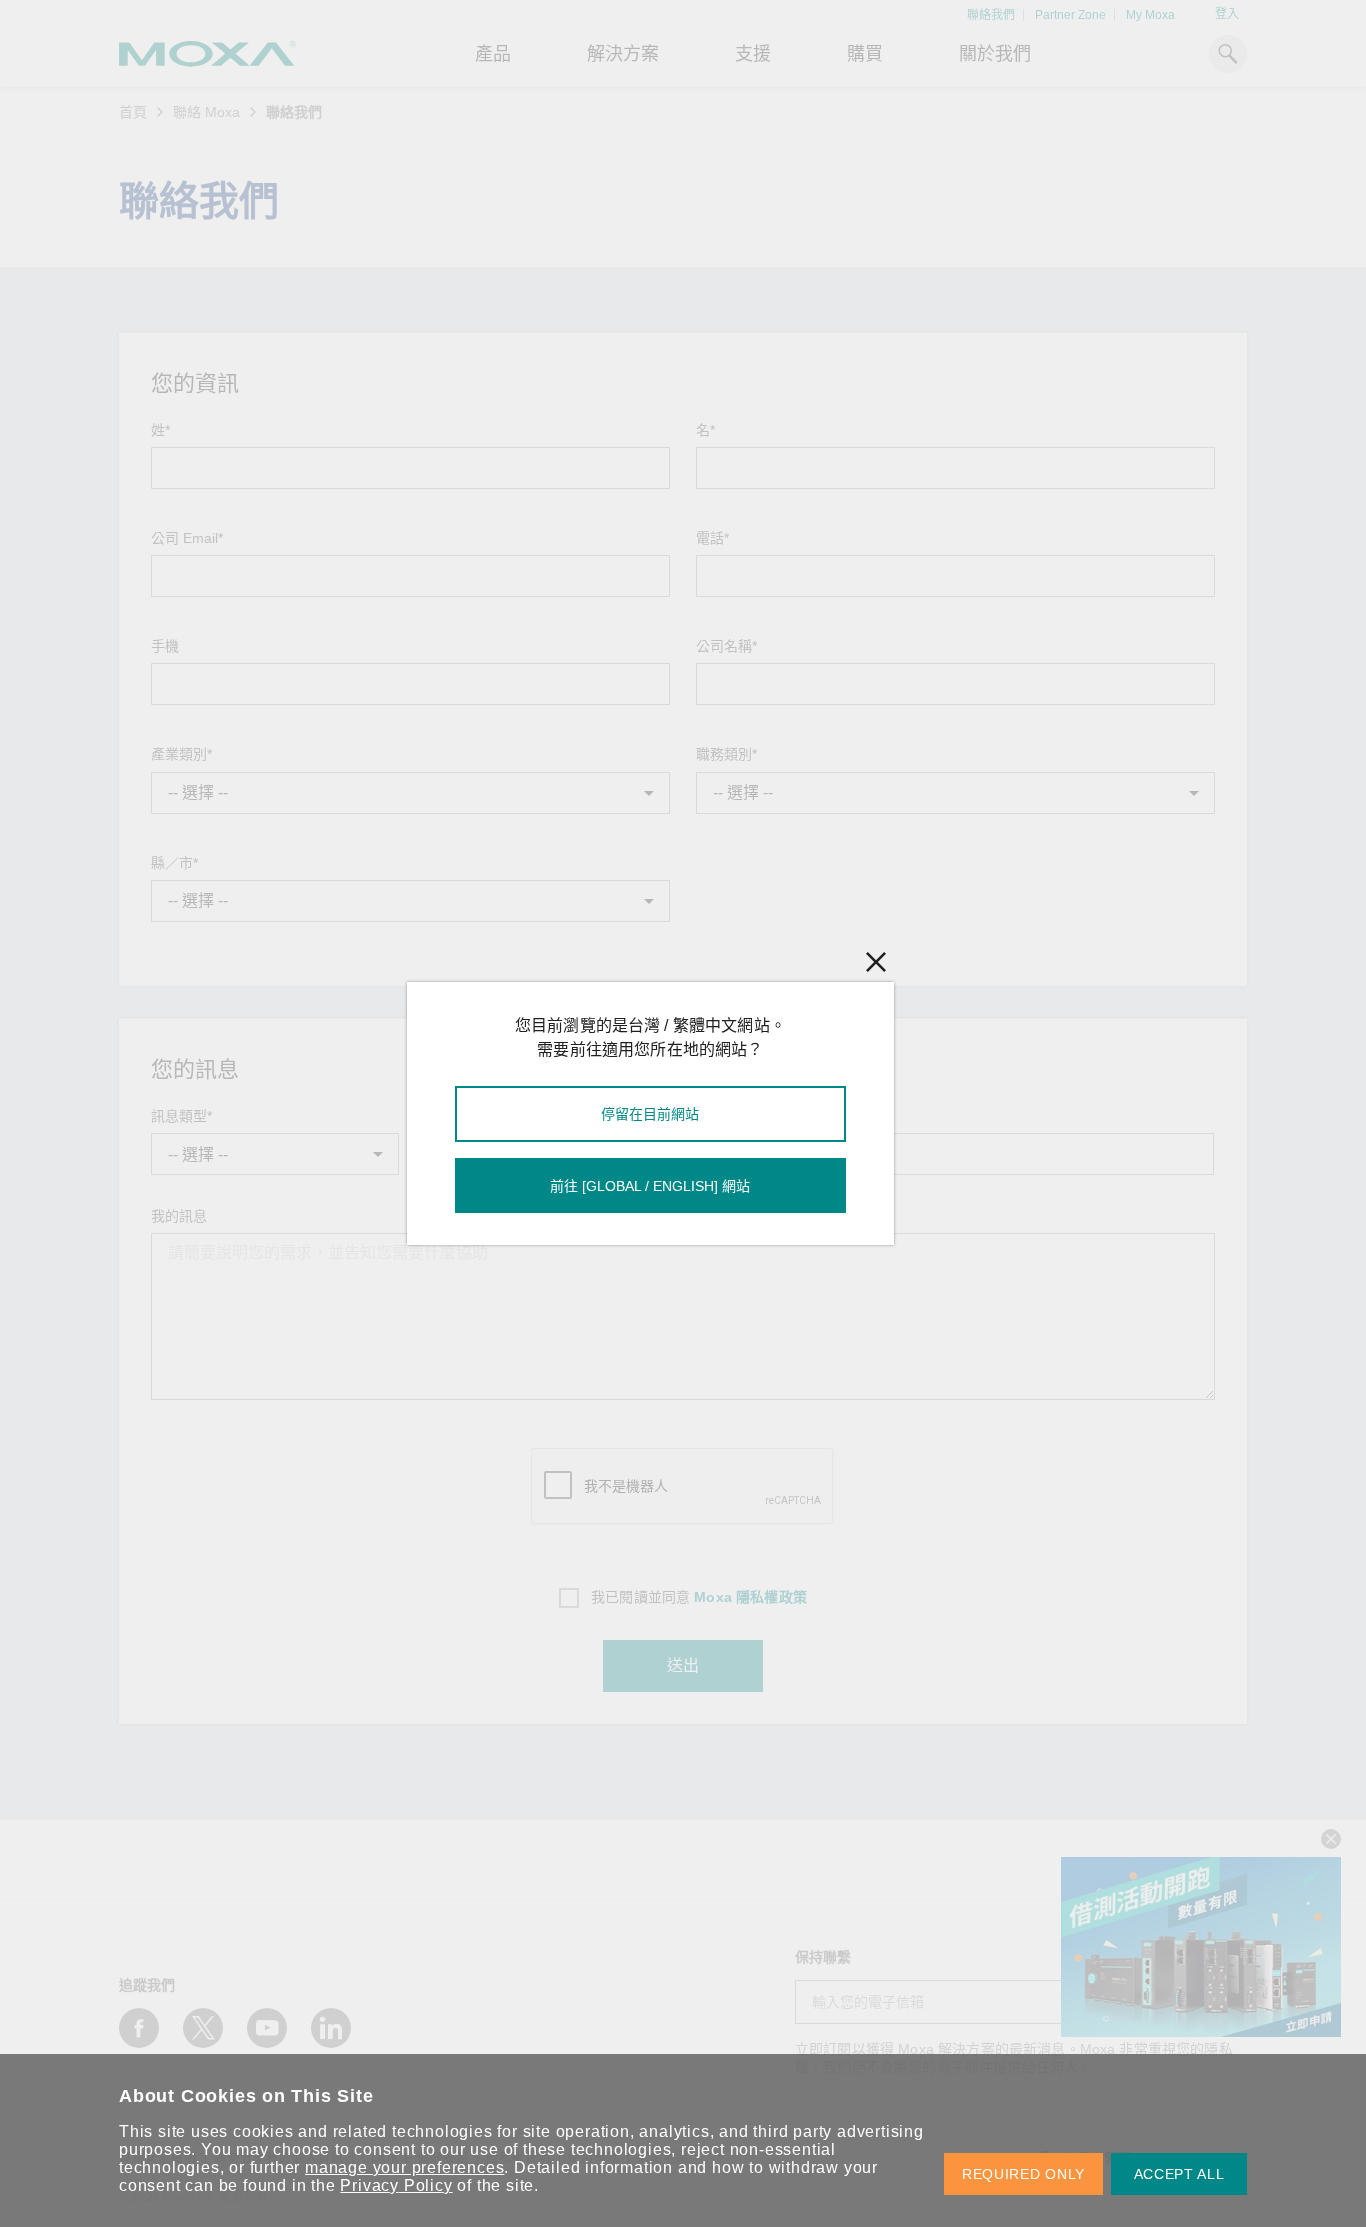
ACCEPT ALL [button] (1179, 2174)
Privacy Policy (396, 2185)
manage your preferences (404, 2167)
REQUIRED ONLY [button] (1023, 2174)
